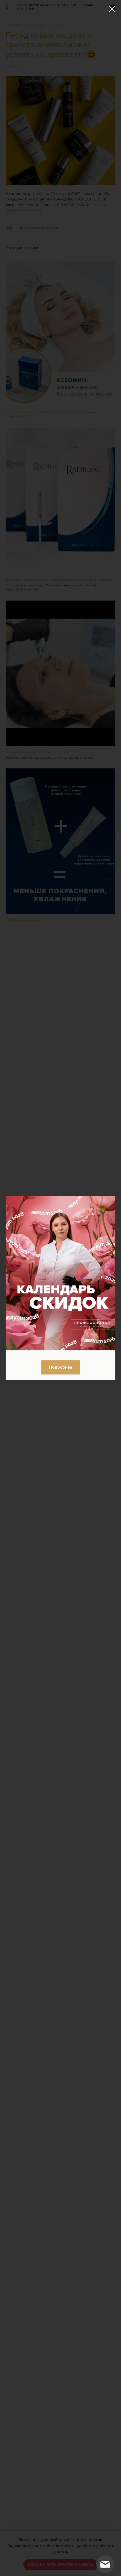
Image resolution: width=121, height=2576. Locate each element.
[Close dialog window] (112, 9)
